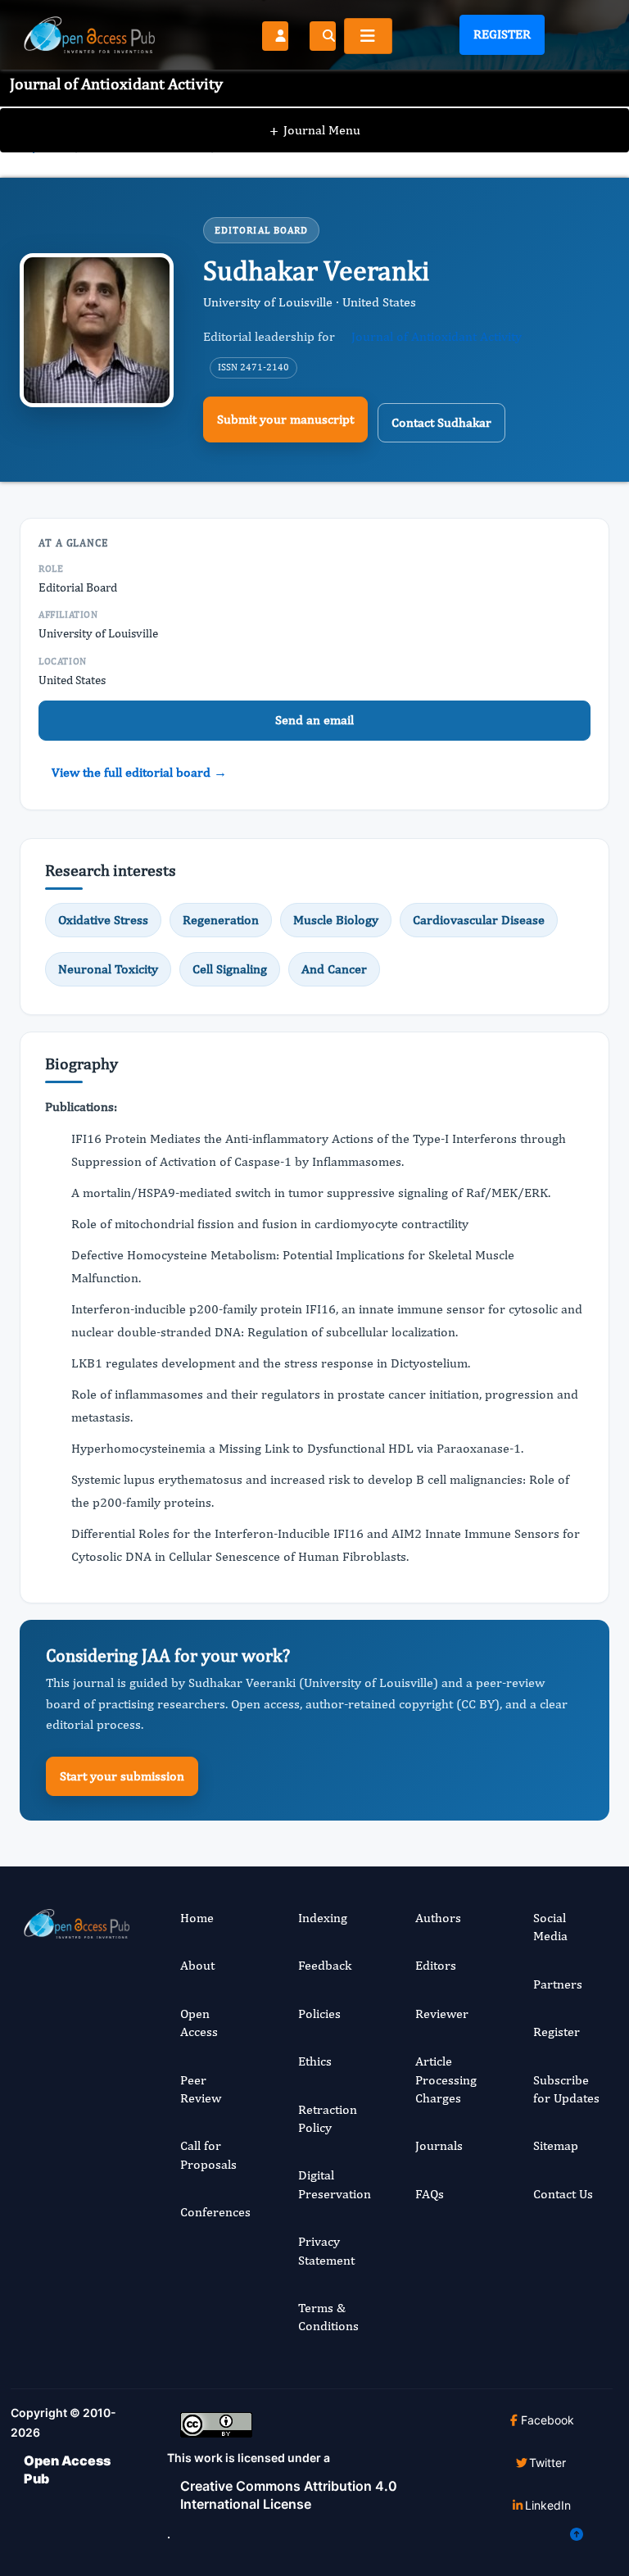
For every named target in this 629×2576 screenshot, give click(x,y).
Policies (319, 2014)
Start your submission (122, 1776)
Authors (438, 1918)
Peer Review (201, 2089)
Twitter (548, 2463)
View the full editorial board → (139, 772)
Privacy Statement (326, 2250)
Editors (436, 1965)
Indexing (323, 1918)
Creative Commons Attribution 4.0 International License (289, 2495)
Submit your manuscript (285, 419)
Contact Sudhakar (441, 422)
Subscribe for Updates (566, 2089)
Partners (558, 1984)
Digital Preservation (335, 2184)
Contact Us (563, 2194)
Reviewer (442, 2014)
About (197, 1965)
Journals (439, 2145)
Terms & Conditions (328, 2317)
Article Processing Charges (446, 2079)
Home (197, 1918)
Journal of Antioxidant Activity (437, 336)
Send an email (314, 720)
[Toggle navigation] (368, 36)
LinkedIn (548, 2505)
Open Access (199, 2023)
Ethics (315, 2061)
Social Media (550, 1927)
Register (502, 34)
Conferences (215, 2212)
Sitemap (556, 2145)
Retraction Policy (328, 2118)
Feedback (325, 1965)
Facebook (548, 2420)
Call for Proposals (208, 2154)
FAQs (430, 2194)
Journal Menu (315, 130)
